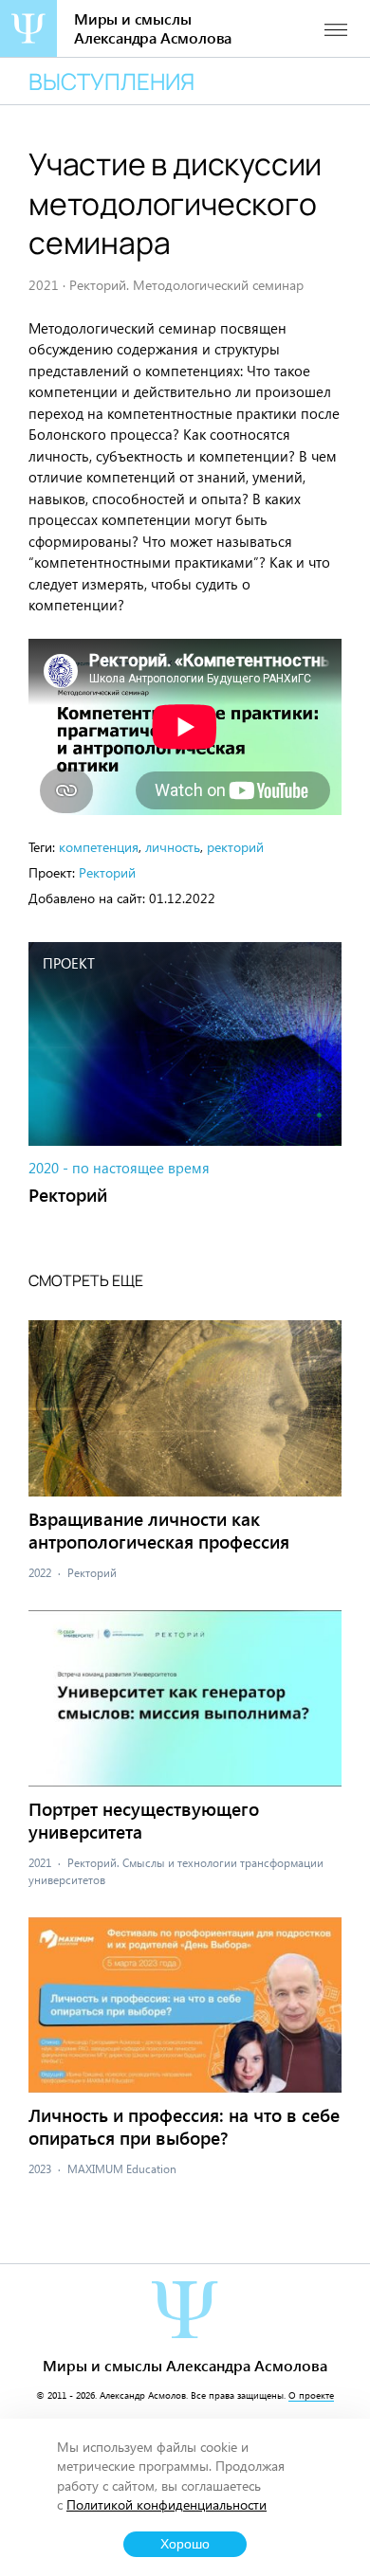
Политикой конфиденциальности (166, 2504)
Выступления (111, 81)
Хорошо (185, 2544)
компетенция (99, 847)
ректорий (235, 847)
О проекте (311, 2395)
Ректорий (107, 872)
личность (173, 847)
